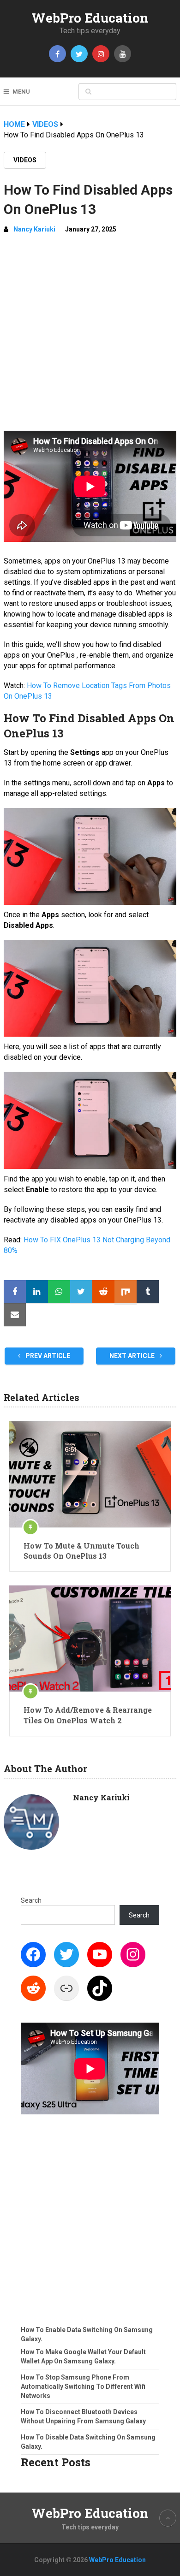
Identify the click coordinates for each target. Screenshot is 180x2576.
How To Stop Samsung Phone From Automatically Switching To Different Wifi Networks (83, 2386)
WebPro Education (90, 18)
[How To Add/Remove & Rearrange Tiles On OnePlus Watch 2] (90, 1638)
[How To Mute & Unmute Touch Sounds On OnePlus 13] (90, 1474)
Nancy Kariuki (34, 229)
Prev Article (47, 1356)
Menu (21, 92)
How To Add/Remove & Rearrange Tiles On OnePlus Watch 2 (88, 1715)
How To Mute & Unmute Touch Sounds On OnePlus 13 (81, 1551)
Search (31, 1900)
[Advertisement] (90, 336)
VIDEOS (25, 160)
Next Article (133, 1356)
